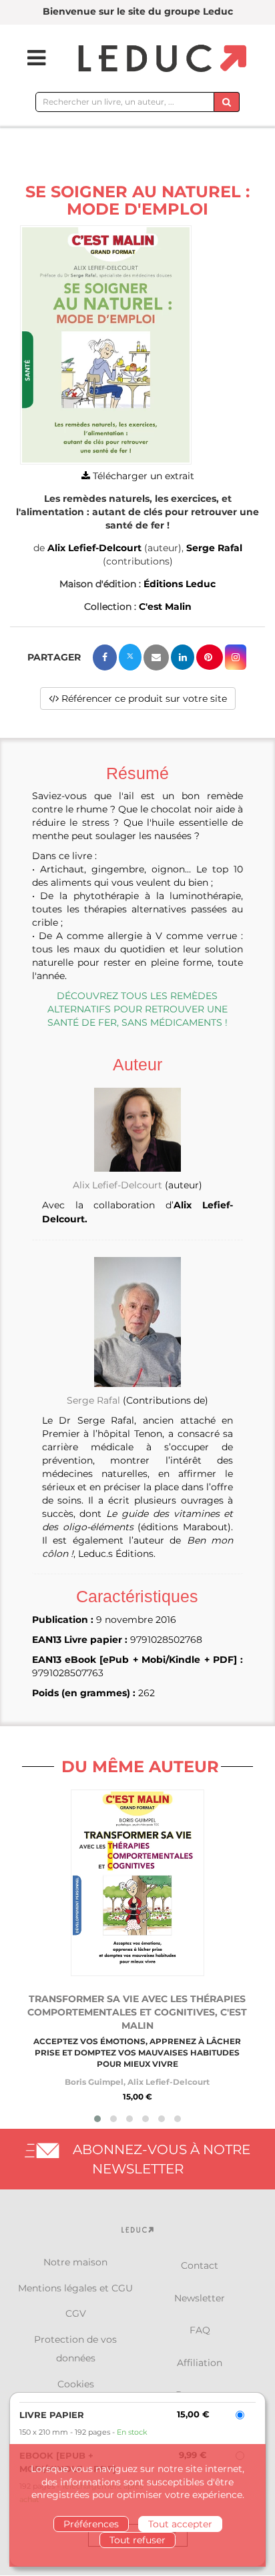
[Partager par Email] (156, 657)
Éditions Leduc (180, 584)
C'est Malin (165, 607)
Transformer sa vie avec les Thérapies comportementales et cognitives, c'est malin (137, 2012)
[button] (106, 345)
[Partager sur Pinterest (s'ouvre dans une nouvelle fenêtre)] (210, 657)
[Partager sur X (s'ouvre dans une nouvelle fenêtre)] (130, 657)
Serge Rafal (214, 548)
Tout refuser (137, 2540)
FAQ (200, 2330)
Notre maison (75, 2262)
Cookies (76, 2384)
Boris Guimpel (94, 2082)
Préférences (91, 2524)
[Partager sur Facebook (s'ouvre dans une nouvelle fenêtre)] (105, 657)
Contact (200, 2265)
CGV (76, 2313)
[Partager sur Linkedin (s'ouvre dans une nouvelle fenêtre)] (183, 657)
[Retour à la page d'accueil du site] (161, 59)
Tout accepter (180, 2524)
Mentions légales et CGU (75, 2288)
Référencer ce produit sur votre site (143, 698)
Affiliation (200, 2363)
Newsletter (200, 2298)
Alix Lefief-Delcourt (94, 548)
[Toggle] (28, 58)
